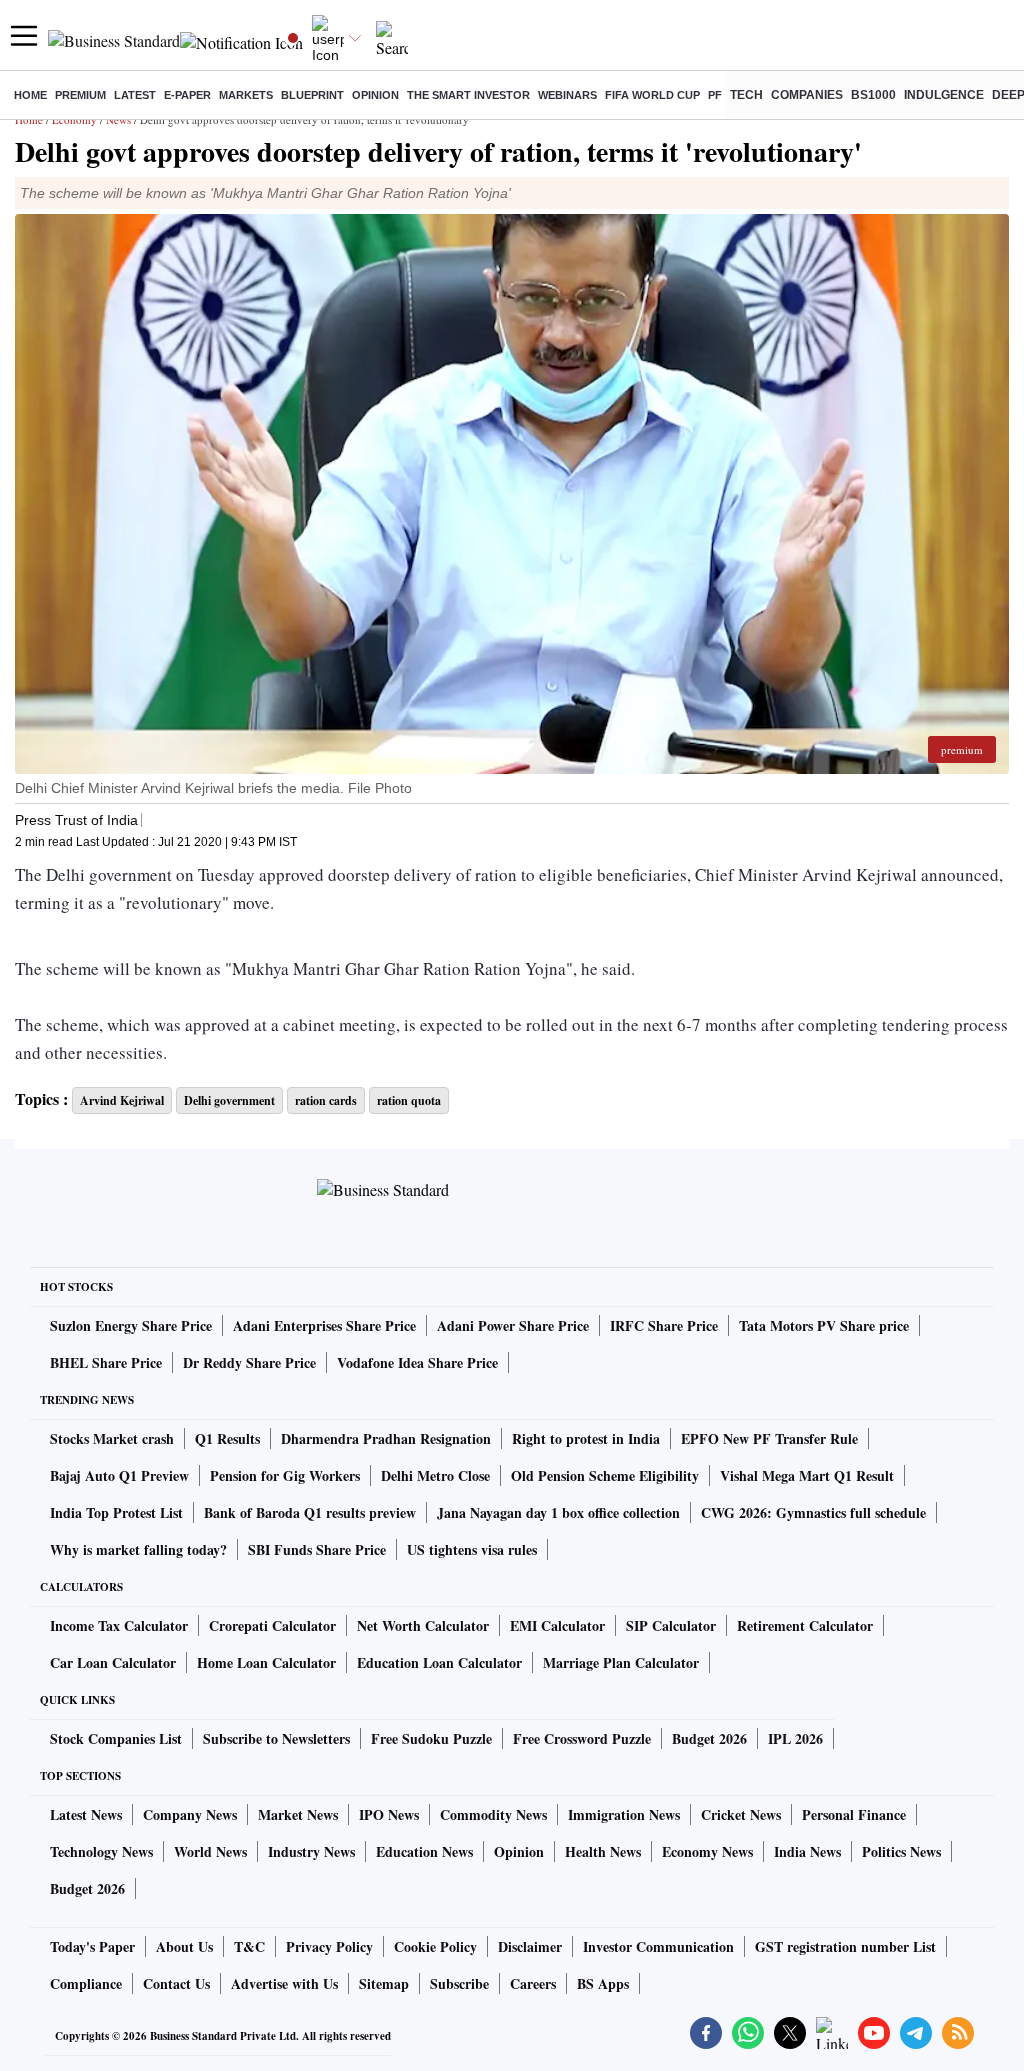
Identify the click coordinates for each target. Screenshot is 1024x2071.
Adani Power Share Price (513, 1325)
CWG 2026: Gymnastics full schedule (813, 1512)
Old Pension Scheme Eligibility (605, 1475)
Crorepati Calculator (272, 1625)
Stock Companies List (116, 1738)
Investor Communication (658, 1946)
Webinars (567, 95)
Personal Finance (854, 1814)
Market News (298, 1814)
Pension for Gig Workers (285, 1475)
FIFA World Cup (652, 95)
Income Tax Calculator (119, 1625)
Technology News (101, 1851)
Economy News (707, 1851)
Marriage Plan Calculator (621, 1662)
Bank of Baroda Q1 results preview (310, 1512)
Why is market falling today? (138, 1549)
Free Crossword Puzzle (582, 1738)
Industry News (311, 1851)
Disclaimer (530, 1946)
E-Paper (187, 95)
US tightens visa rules (472, 1549)
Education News (424, 1851)
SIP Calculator (671, 1625)
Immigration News (624, 1814)
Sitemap (384, 1983)
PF (715, 95)
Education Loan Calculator (439, 1662)
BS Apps (603, 1983)
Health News (603, 1851)
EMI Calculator (557, 1625)
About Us (184, 1946)
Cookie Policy (435, 1946)
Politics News (901, 1851)
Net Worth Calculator (423, 1625)
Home (30, 95)
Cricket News (741, 1814)
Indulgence (944, 95)
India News (807, 1851)
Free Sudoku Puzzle (431, 1738)
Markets (246, 95)
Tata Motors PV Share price (824, 1325)
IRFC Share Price (664, 1325)
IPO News (389, 1814)
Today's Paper (92, 1946)
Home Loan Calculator (266, 1662)
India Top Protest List (116, 1512)
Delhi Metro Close (435, 1475)
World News (210, 1851)
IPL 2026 (795, 1738)
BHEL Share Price (106, 1362)
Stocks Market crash (112, 1438)
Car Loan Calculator (113, 1662)
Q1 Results (227, 1438)
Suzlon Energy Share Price (131, 1325)
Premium (80, 95)
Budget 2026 (709, 1738)
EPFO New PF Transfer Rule (769, 1438)
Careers (533, 1983)
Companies (807, 95)
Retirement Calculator (805, 1625)
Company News (190, 1814)
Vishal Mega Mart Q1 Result (807, 1475)
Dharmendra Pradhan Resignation (386, 1438)
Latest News (86, 1814)
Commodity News (493, 1814)
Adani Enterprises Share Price (324, 1325)
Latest (135, 95)
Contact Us (176, 1983)
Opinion (375, 95)
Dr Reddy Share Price (249, 1362)
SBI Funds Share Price (317, 1549)
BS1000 (873, 95)
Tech (746, 95)
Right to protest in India (586, 1438)
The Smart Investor (468, 95)
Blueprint (312, 95)
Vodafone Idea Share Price (417, 1362)
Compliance (86, 1983)
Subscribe (459, 1983)
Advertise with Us (284, 1983)
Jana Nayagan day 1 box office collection (558, 1512)
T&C (249, 1946)
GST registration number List (845, 1946)
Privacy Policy (329, 1946)
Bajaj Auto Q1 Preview (119, 1475)
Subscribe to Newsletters (276, 1738)
